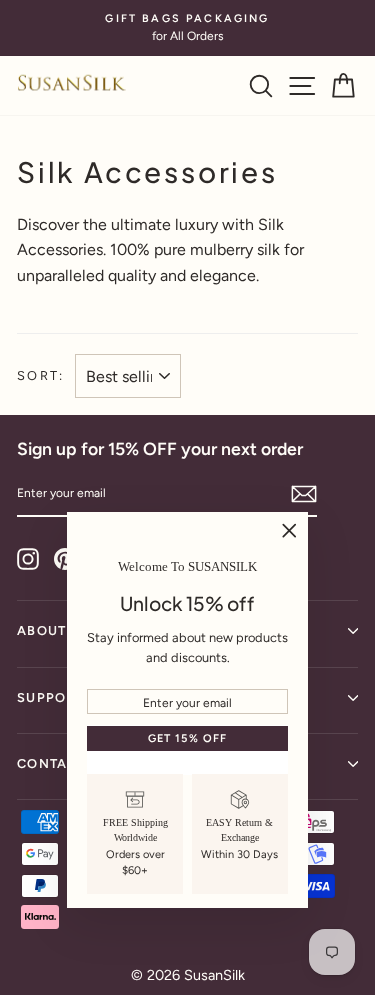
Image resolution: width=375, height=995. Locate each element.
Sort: (41, 375)
